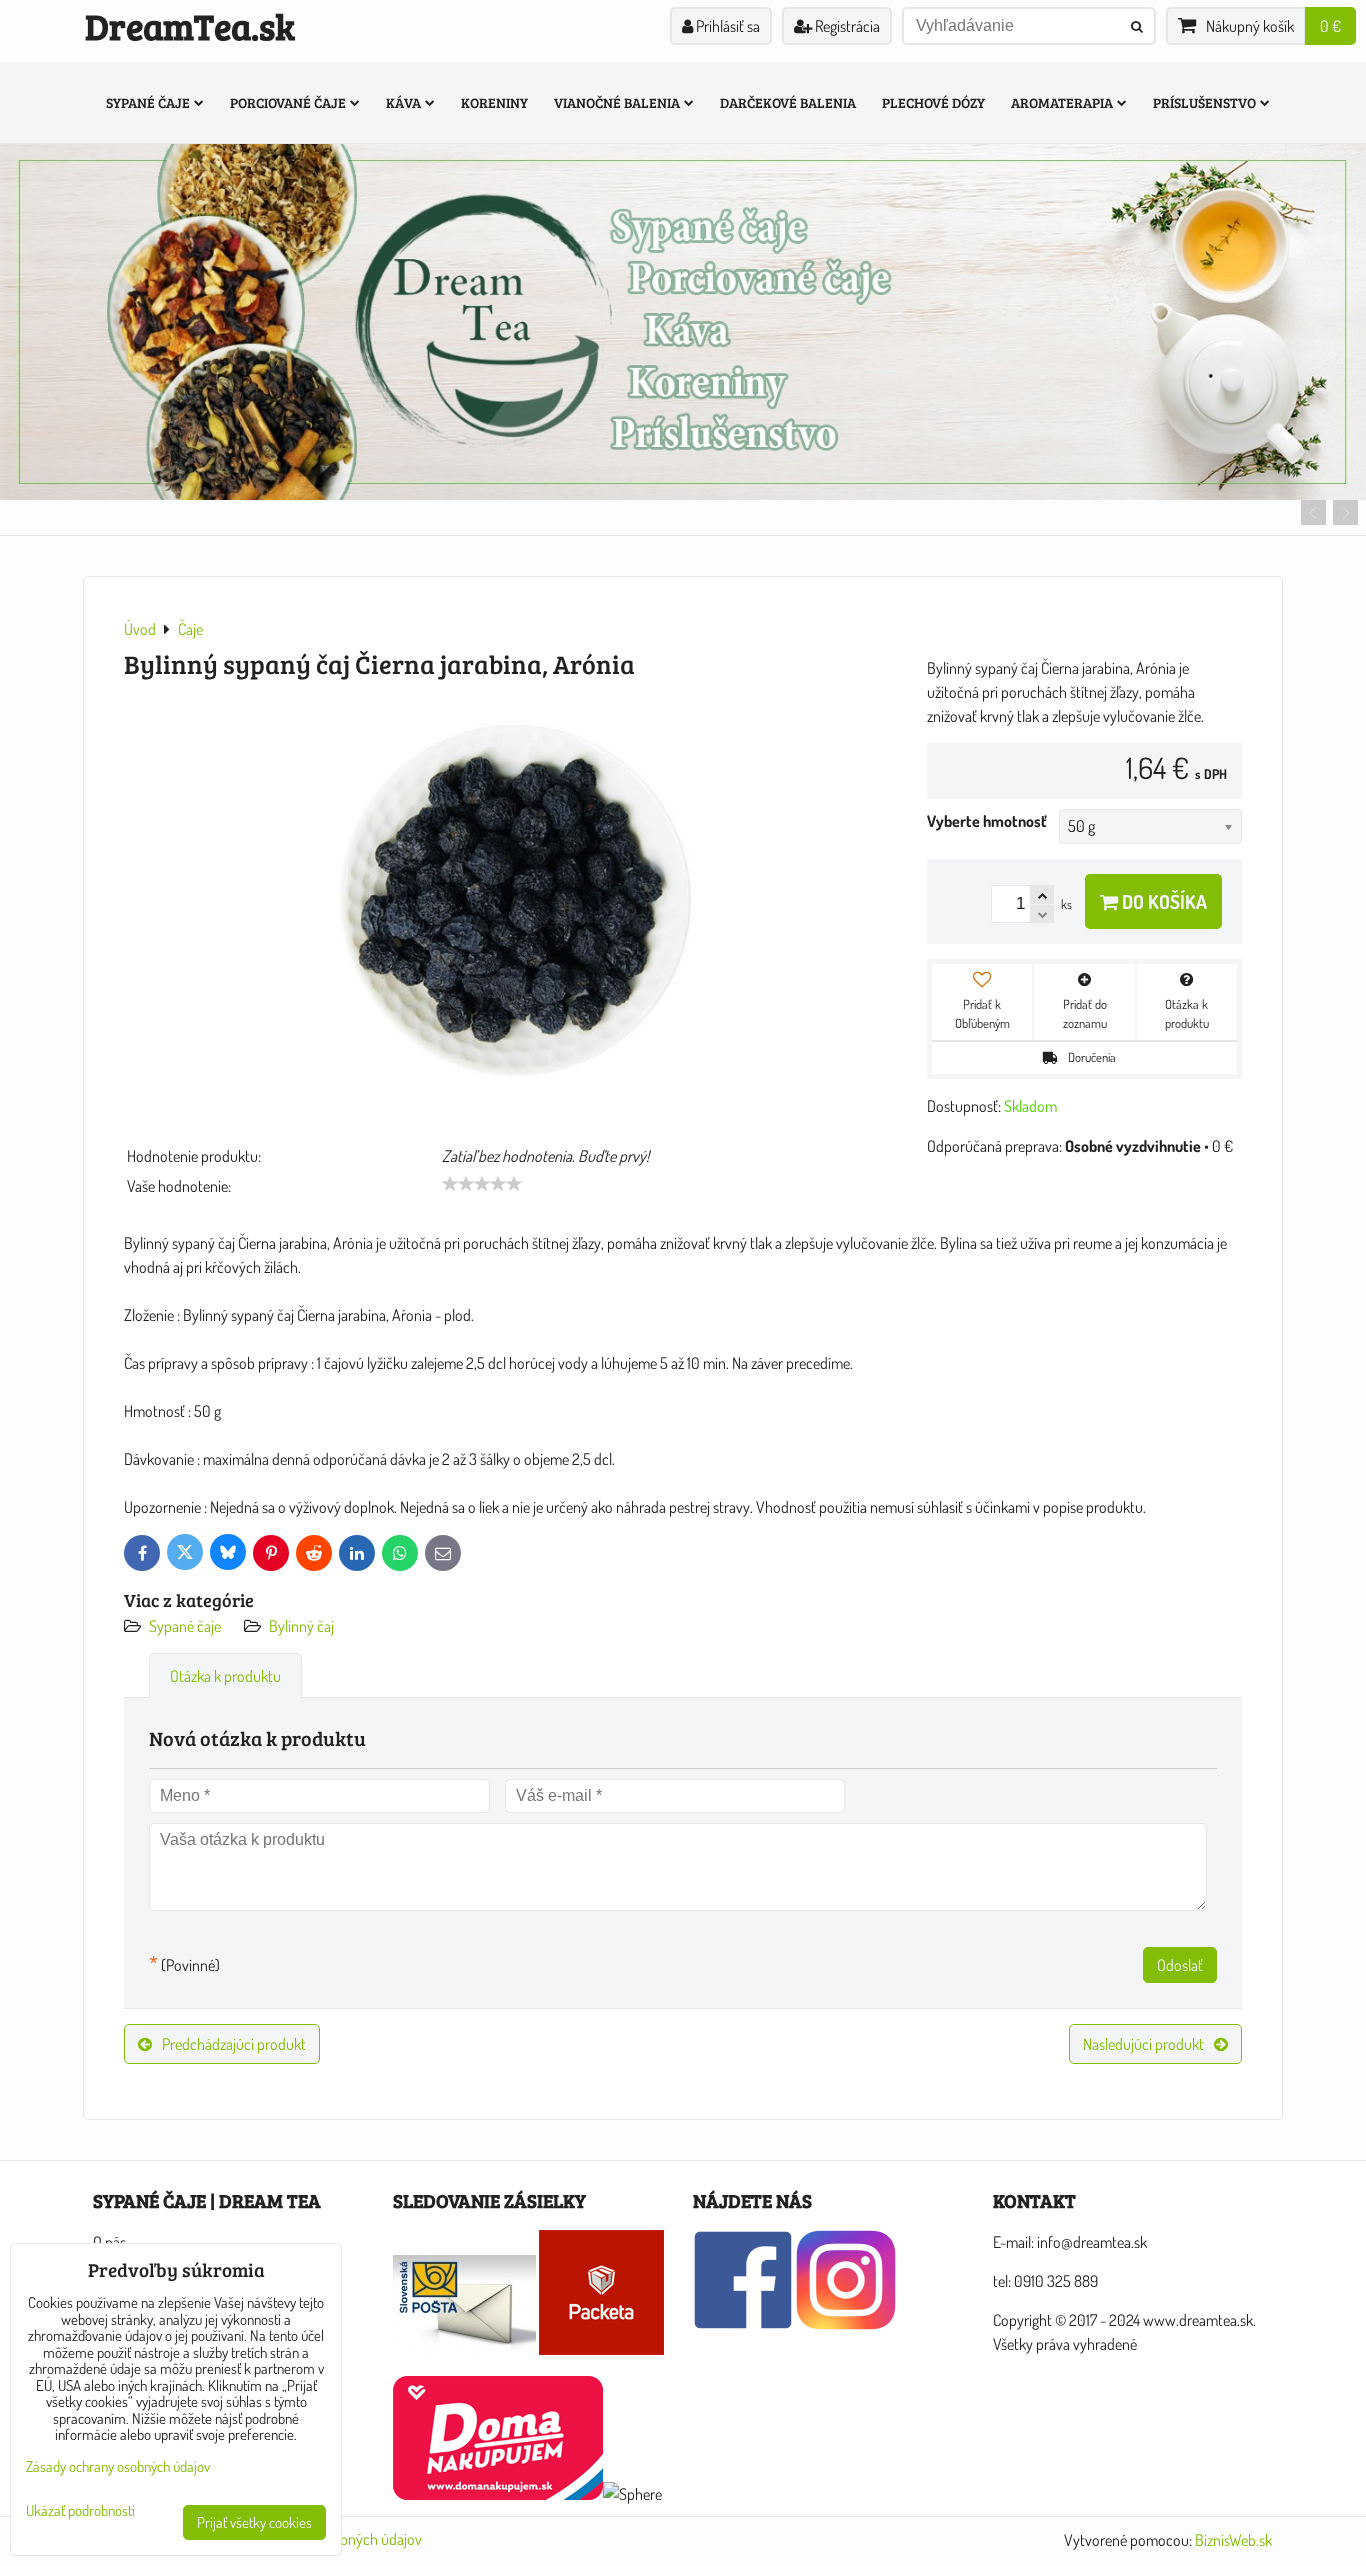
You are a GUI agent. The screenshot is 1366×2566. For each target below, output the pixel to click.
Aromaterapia (1062, 102)
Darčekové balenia (788, 102)
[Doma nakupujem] (498, 2494)
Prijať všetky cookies (254, 2522)
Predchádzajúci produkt (234, 2044)
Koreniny (494, 102)
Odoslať (1180, 1965)
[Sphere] (632, 2494)
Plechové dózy (933, 102)
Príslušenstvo (1204, 102)
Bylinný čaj (301, 1626)
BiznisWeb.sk (1233, 2540)
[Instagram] (846, 2324)
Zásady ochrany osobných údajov (118, 2466)
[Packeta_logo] (601, 2349)
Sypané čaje (148, 102)
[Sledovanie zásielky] (464, 2349)
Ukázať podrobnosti (80, 2511)
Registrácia (846, 26)
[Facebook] (743, 2324)
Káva (403, 102)
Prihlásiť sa (726, 26)
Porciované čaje (288, 102)
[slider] (482, 1184)
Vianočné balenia (617, 102)
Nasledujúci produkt (1143, 2044)
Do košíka (1162, 901)
